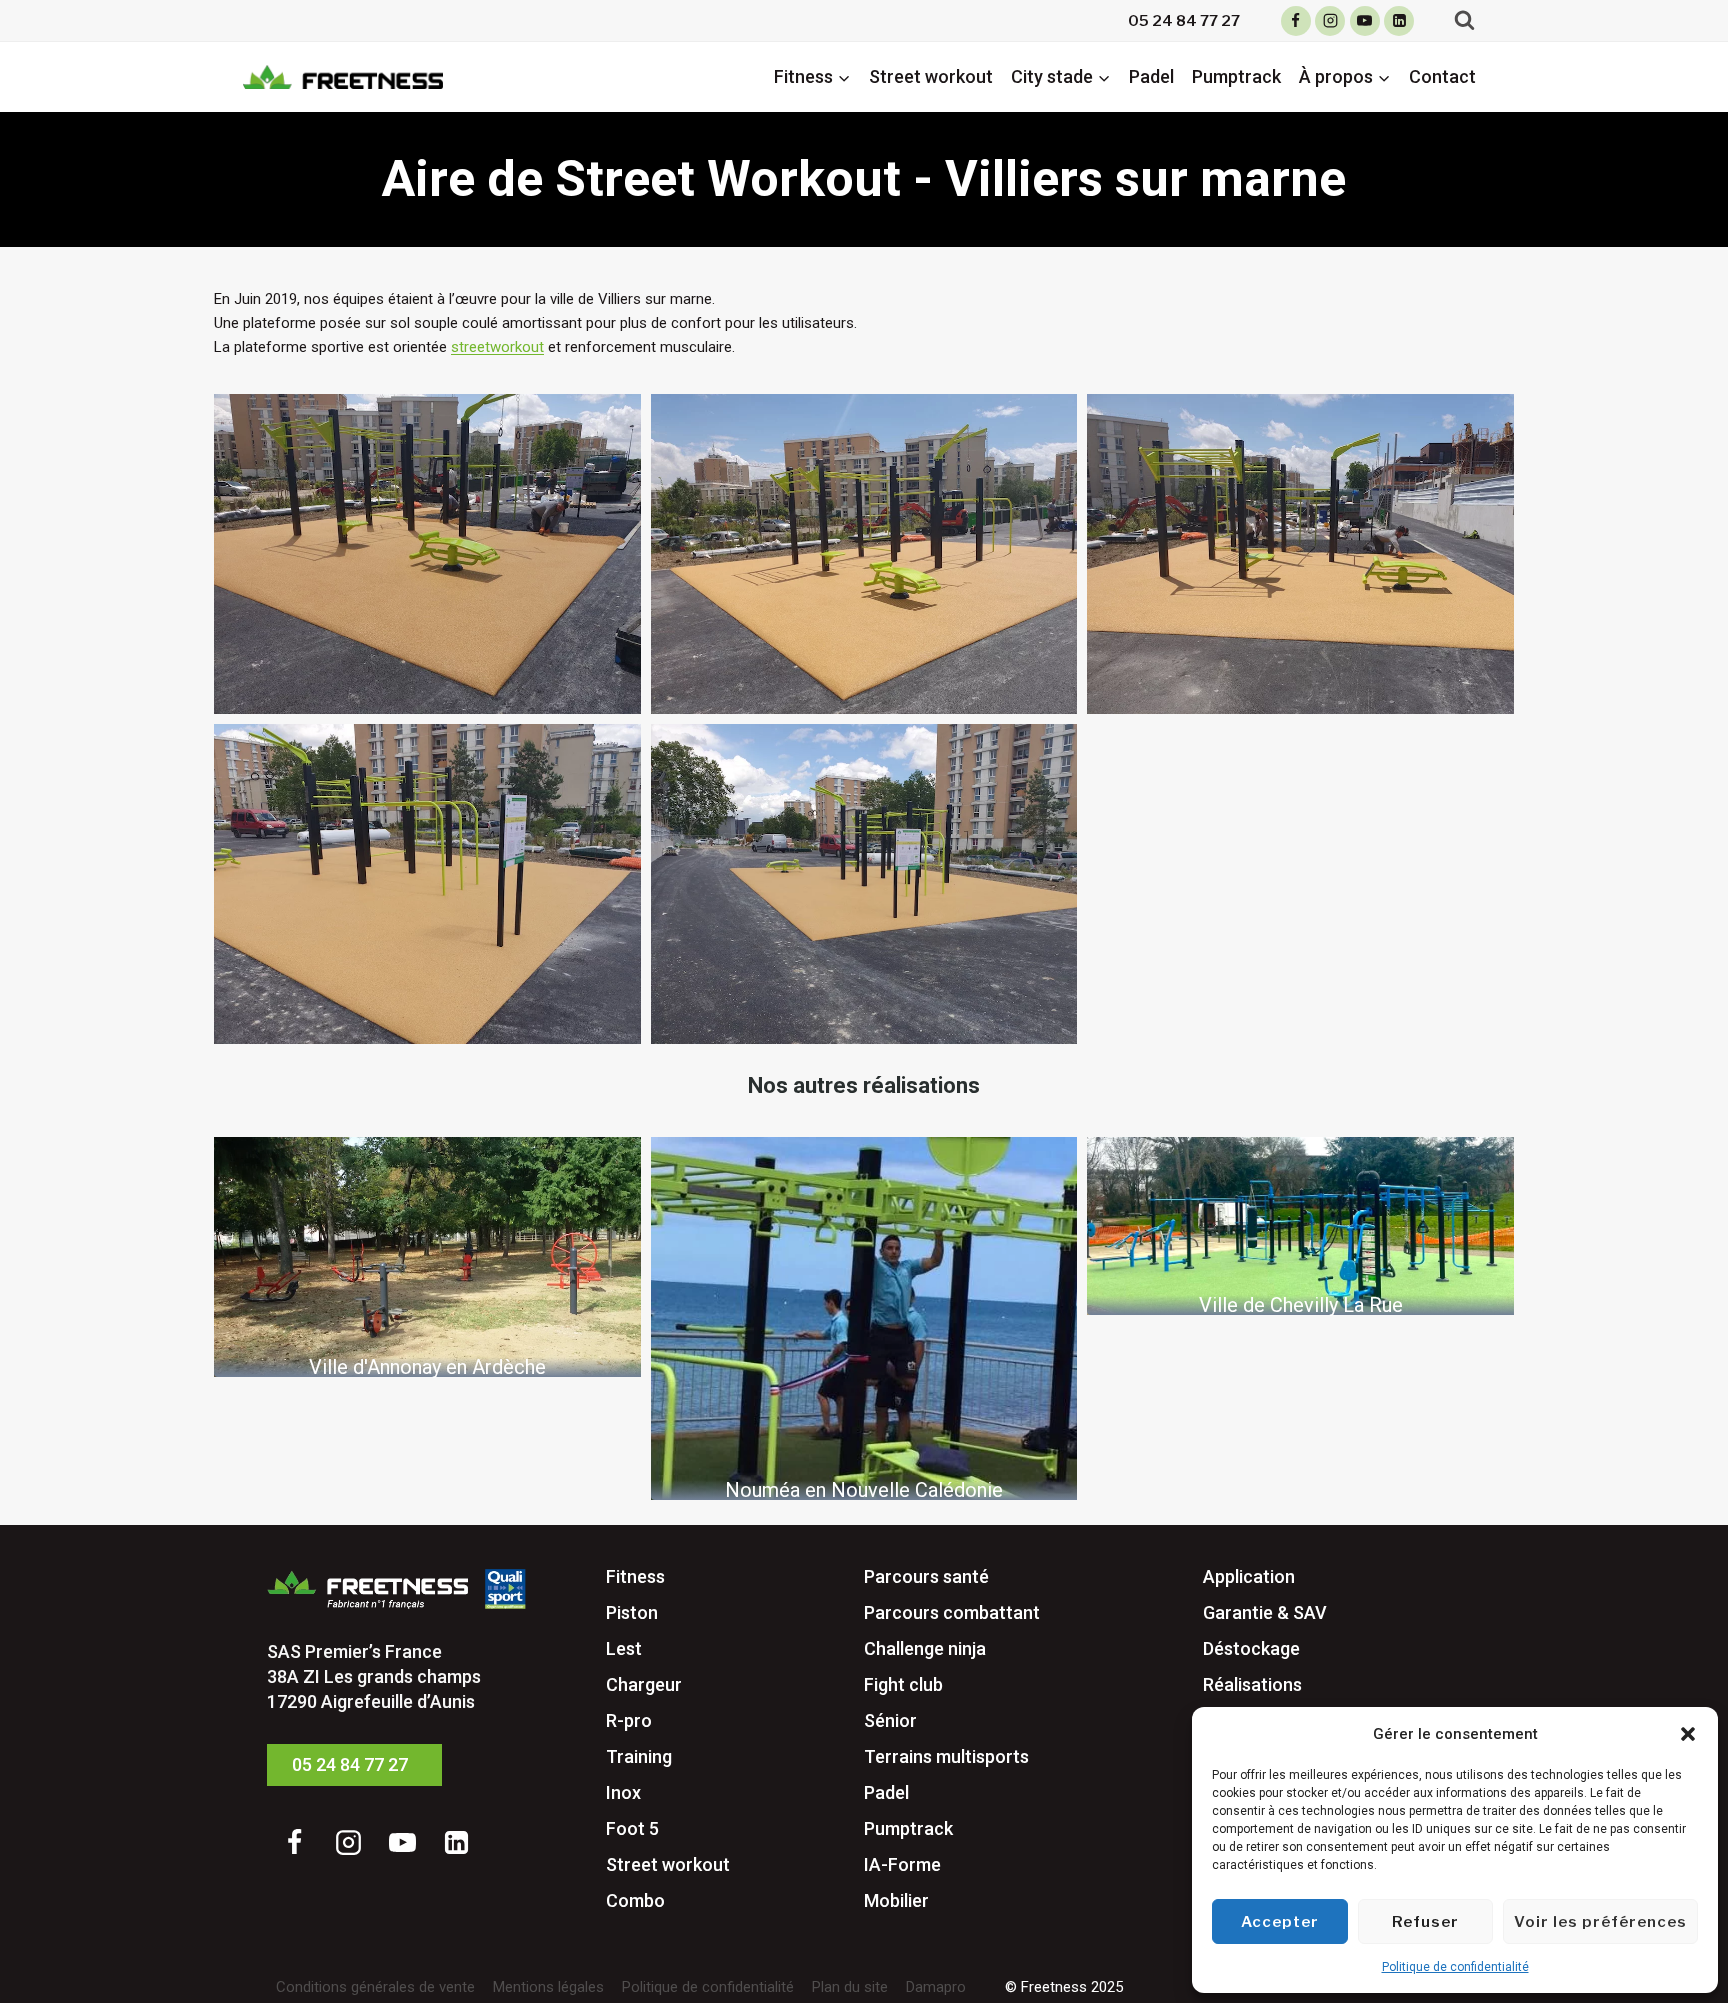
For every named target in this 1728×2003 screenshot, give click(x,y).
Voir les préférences (1600, 1922)
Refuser (1425, 1922)
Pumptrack (1236, 76)
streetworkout (497, 347)
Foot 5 (632, 1828)
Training (639, 1756)
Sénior (890, 1720)
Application (1249, 1576)
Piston (632, 1612)
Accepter (1280, 1922)
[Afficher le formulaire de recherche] (1464, 20)
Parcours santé (926, 1576)
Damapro (936, 1987)
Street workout (931, 76)
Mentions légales (548, 1987)
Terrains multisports (946, 1756)
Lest (624, 1648)
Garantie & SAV (1265, 1612)
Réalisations (1252, 1684)
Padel (1151, 76)
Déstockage (1251, 1648)
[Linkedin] (1399, 21)
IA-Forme (902, 1864)
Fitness (635, 1576)
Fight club (903, 1684)
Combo (635, 1900)
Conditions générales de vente (375, 1987)
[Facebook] (1296, 21)
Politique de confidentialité (1455, 1967)
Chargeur (644, 1684)
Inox (623, 1792)
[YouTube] (1365, 21)
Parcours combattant (952, 1612)
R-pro (629, 1720)
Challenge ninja (925, 1648)
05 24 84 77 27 (1184, 21)
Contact (1442, 76)
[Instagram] (1330, 21)
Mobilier (896, 1900)
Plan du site (850, 1987)
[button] (1688, 1734)
